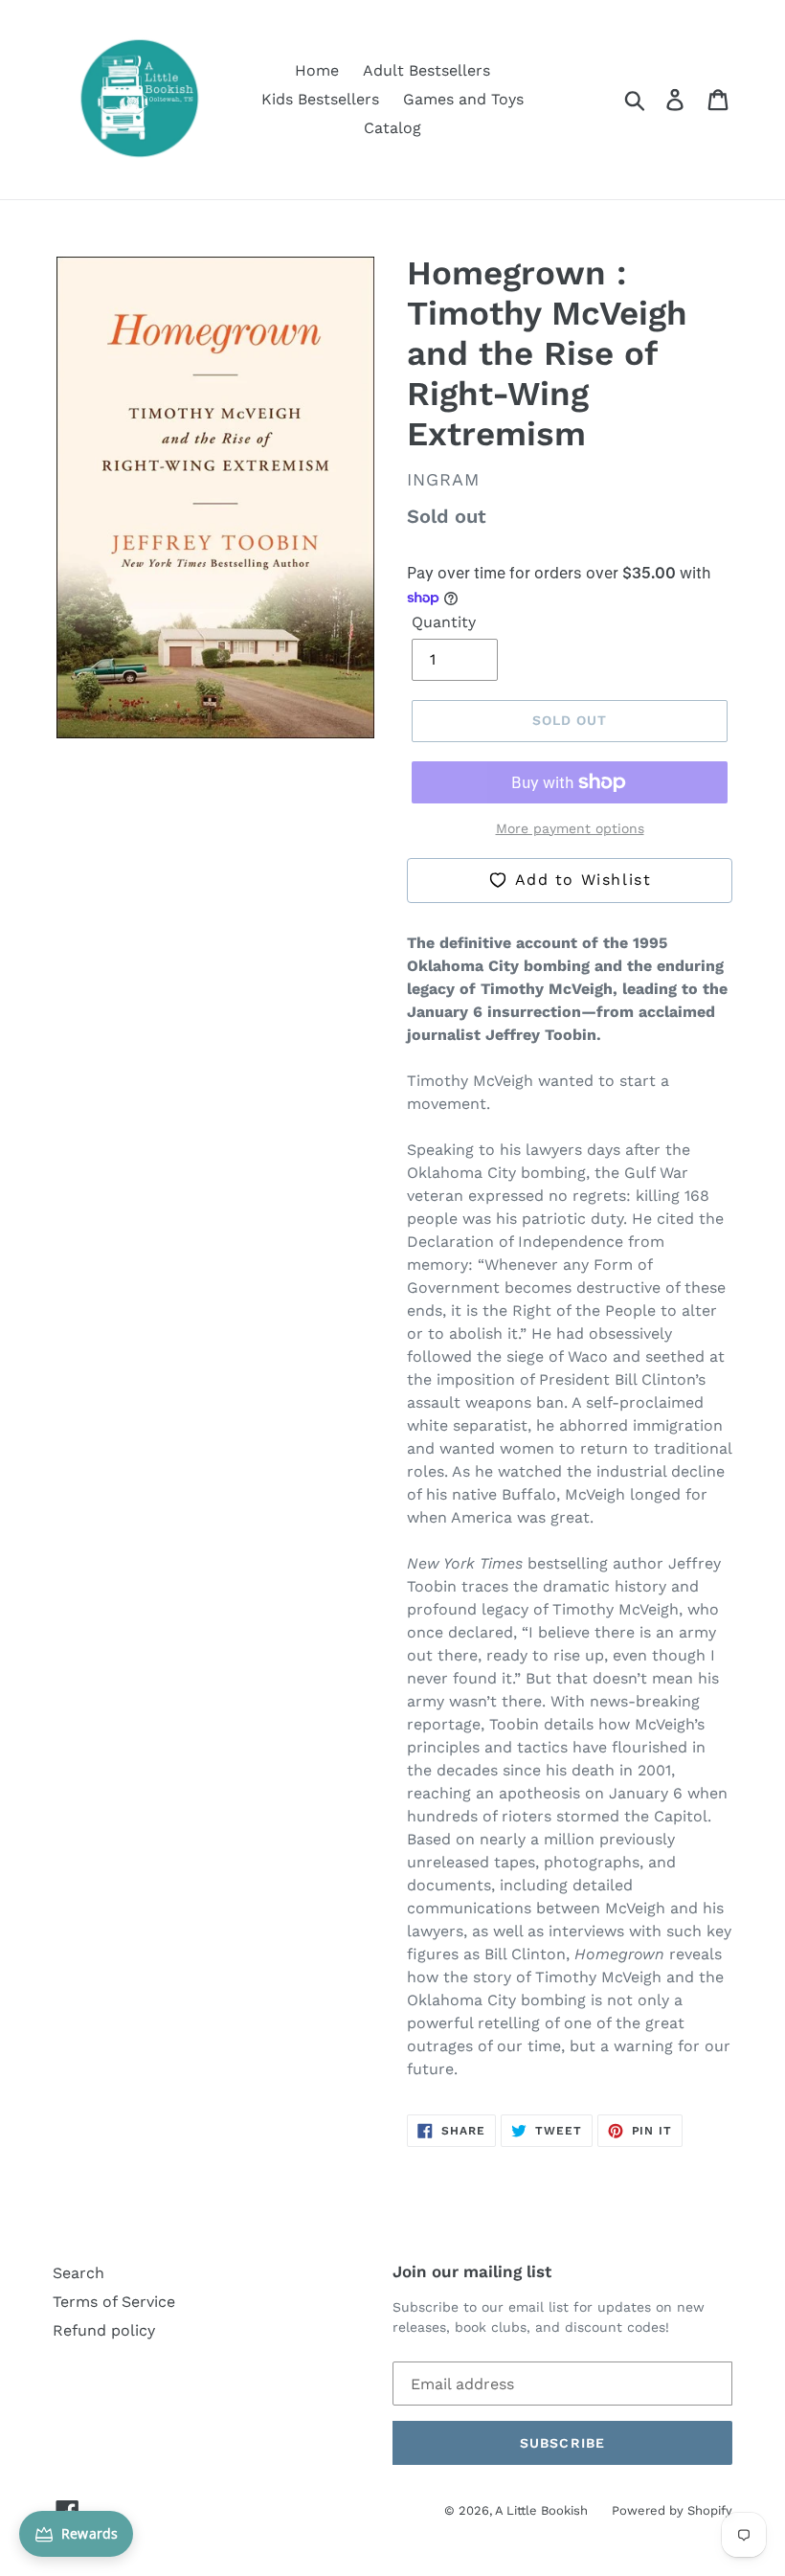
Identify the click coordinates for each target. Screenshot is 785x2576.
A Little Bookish (541, 2510)
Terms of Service (114, 2302)
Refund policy (104, 2330)
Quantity (444, 622)
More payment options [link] (570, 828)
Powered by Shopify (672, 2510)
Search (78, 2273)
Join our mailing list (472, 2271)
